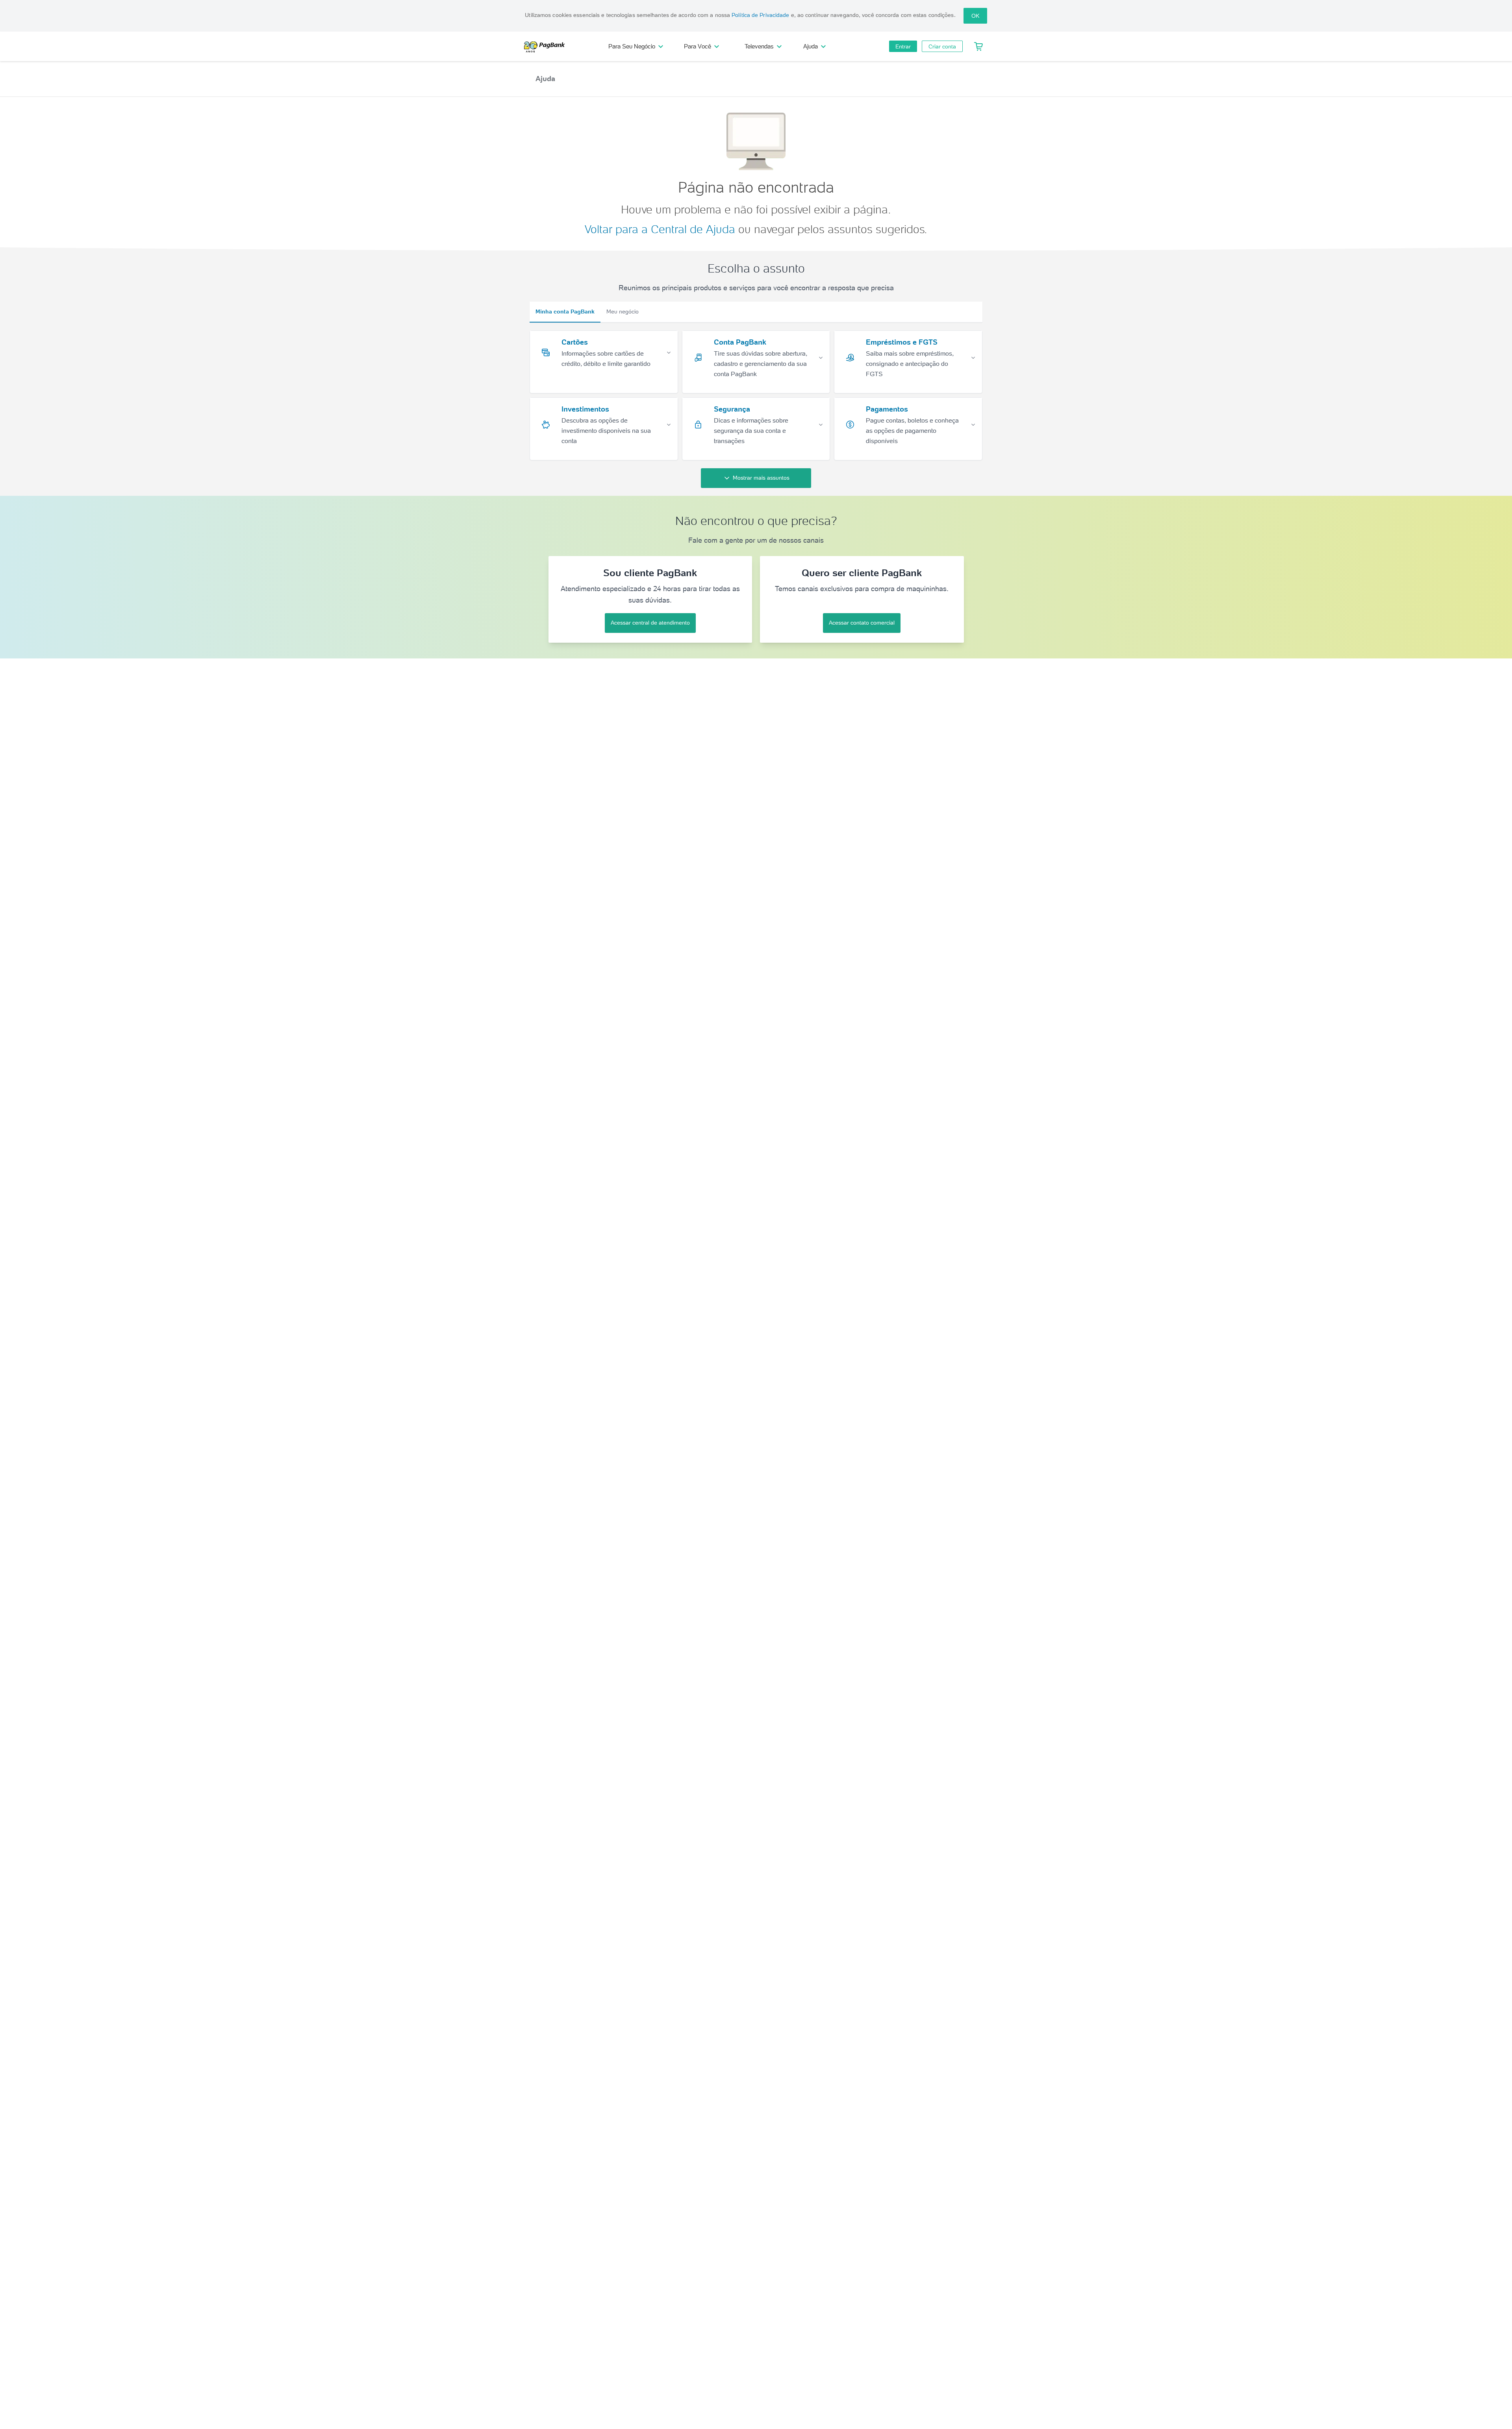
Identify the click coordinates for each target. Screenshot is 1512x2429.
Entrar (903, 46)
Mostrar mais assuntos (761, 478)
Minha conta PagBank (565, 312)
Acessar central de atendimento (650, 623)
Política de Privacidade (760, 15)
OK (975, 16)
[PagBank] (547, 46)
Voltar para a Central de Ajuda (660, 229)
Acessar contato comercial (862, 623)
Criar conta (942, 46)
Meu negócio (623, 312)
